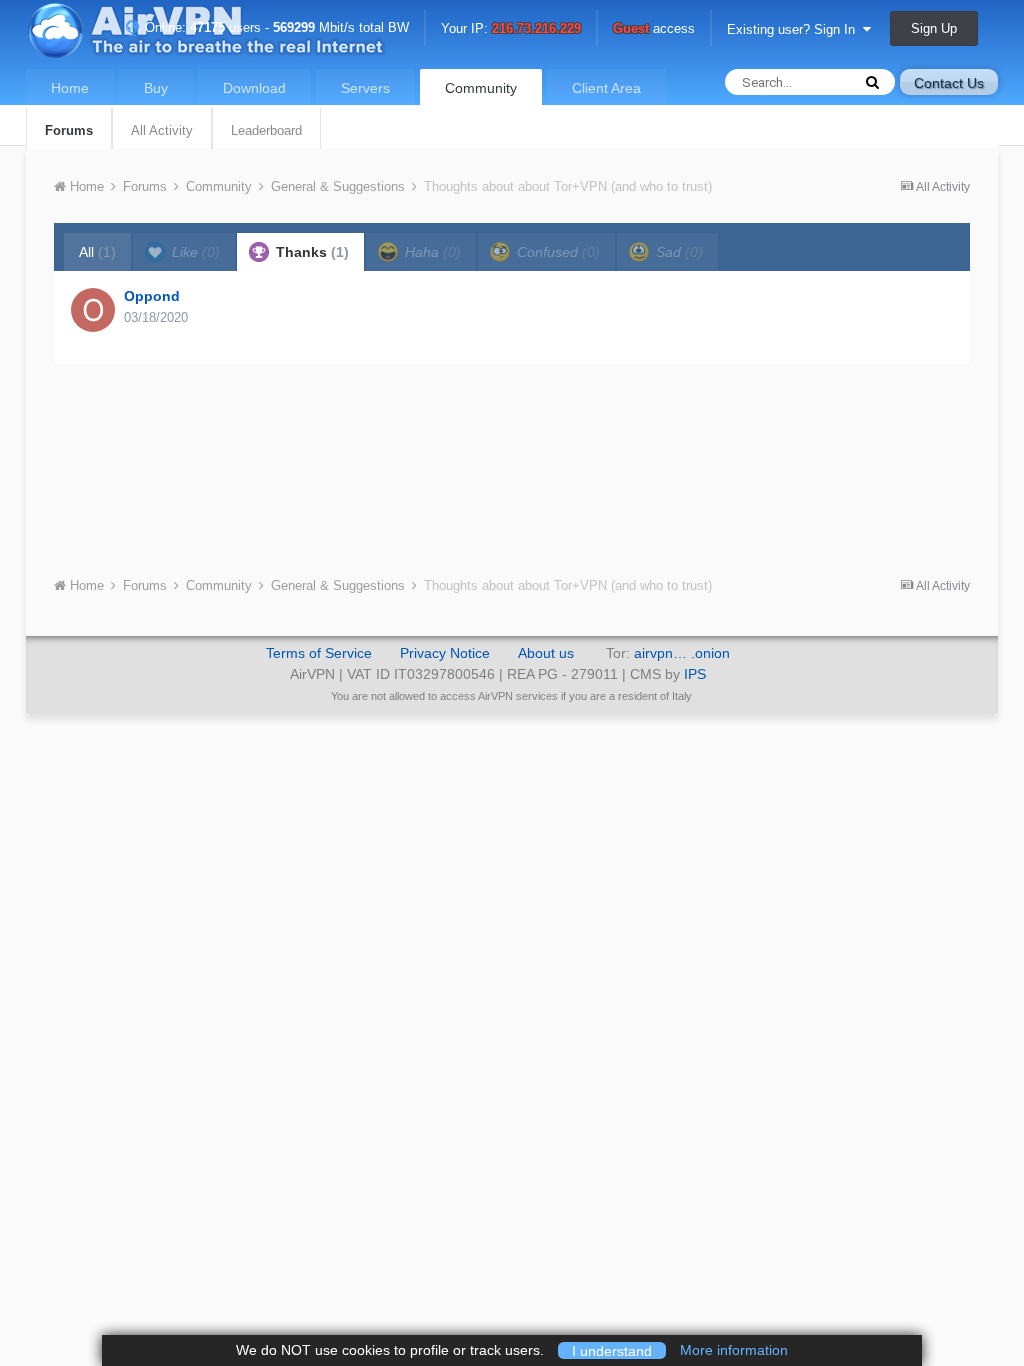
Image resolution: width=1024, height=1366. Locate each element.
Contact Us (949, 83)
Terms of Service (319, 653)
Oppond (152, 296)
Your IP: (511, 29)
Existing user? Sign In (795, 29)
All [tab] (97, 252)
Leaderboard (266, 130)
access (654, 29)
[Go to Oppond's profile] (93, 310)
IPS (695, 674)
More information (734, 1350)
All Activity (162, 130)
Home (70, 88)
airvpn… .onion (682, 653)
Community (481, 88)
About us (546, 653)
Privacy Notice (445, 653)
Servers (365, 88)
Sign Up (934, 28)
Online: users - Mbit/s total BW (275, 27)
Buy (156, 88)
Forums (69, 130)
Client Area (606, 88)
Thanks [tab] (310, 252)
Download (254, 88)
